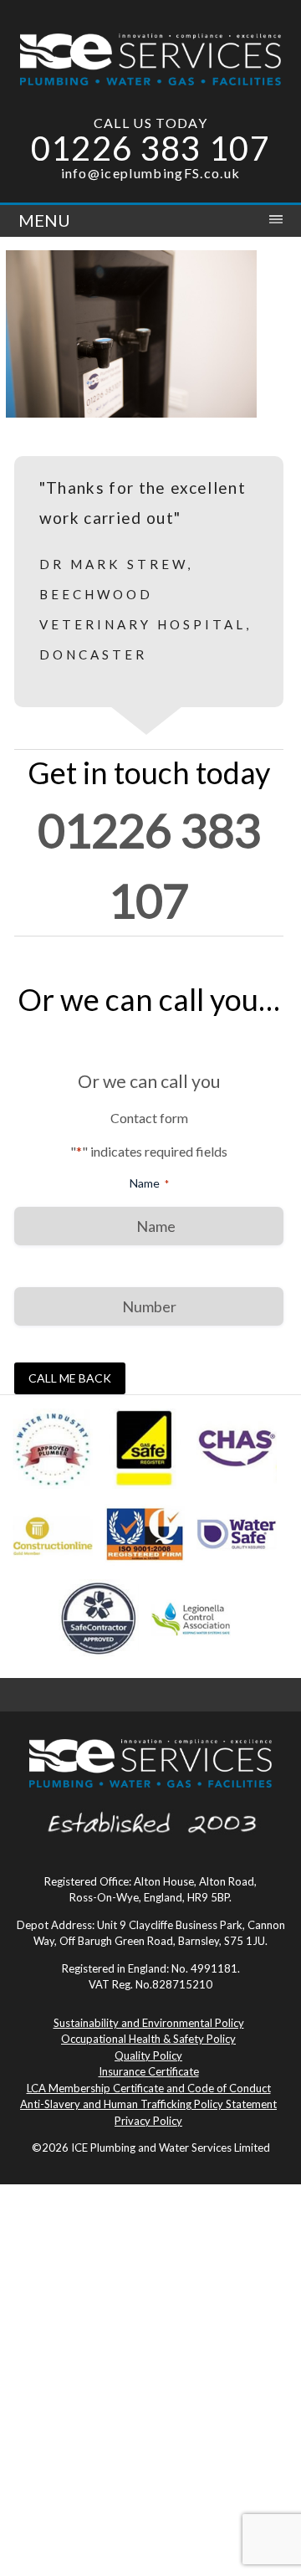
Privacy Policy (148, 2121)
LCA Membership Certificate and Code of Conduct (149, 2088)
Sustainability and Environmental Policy (149, 2023)
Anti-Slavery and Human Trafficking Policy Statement (148, 2104)
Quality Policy (148, 2055)
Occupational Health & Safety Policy (148, 2039)
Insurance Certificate (149, 2071)
